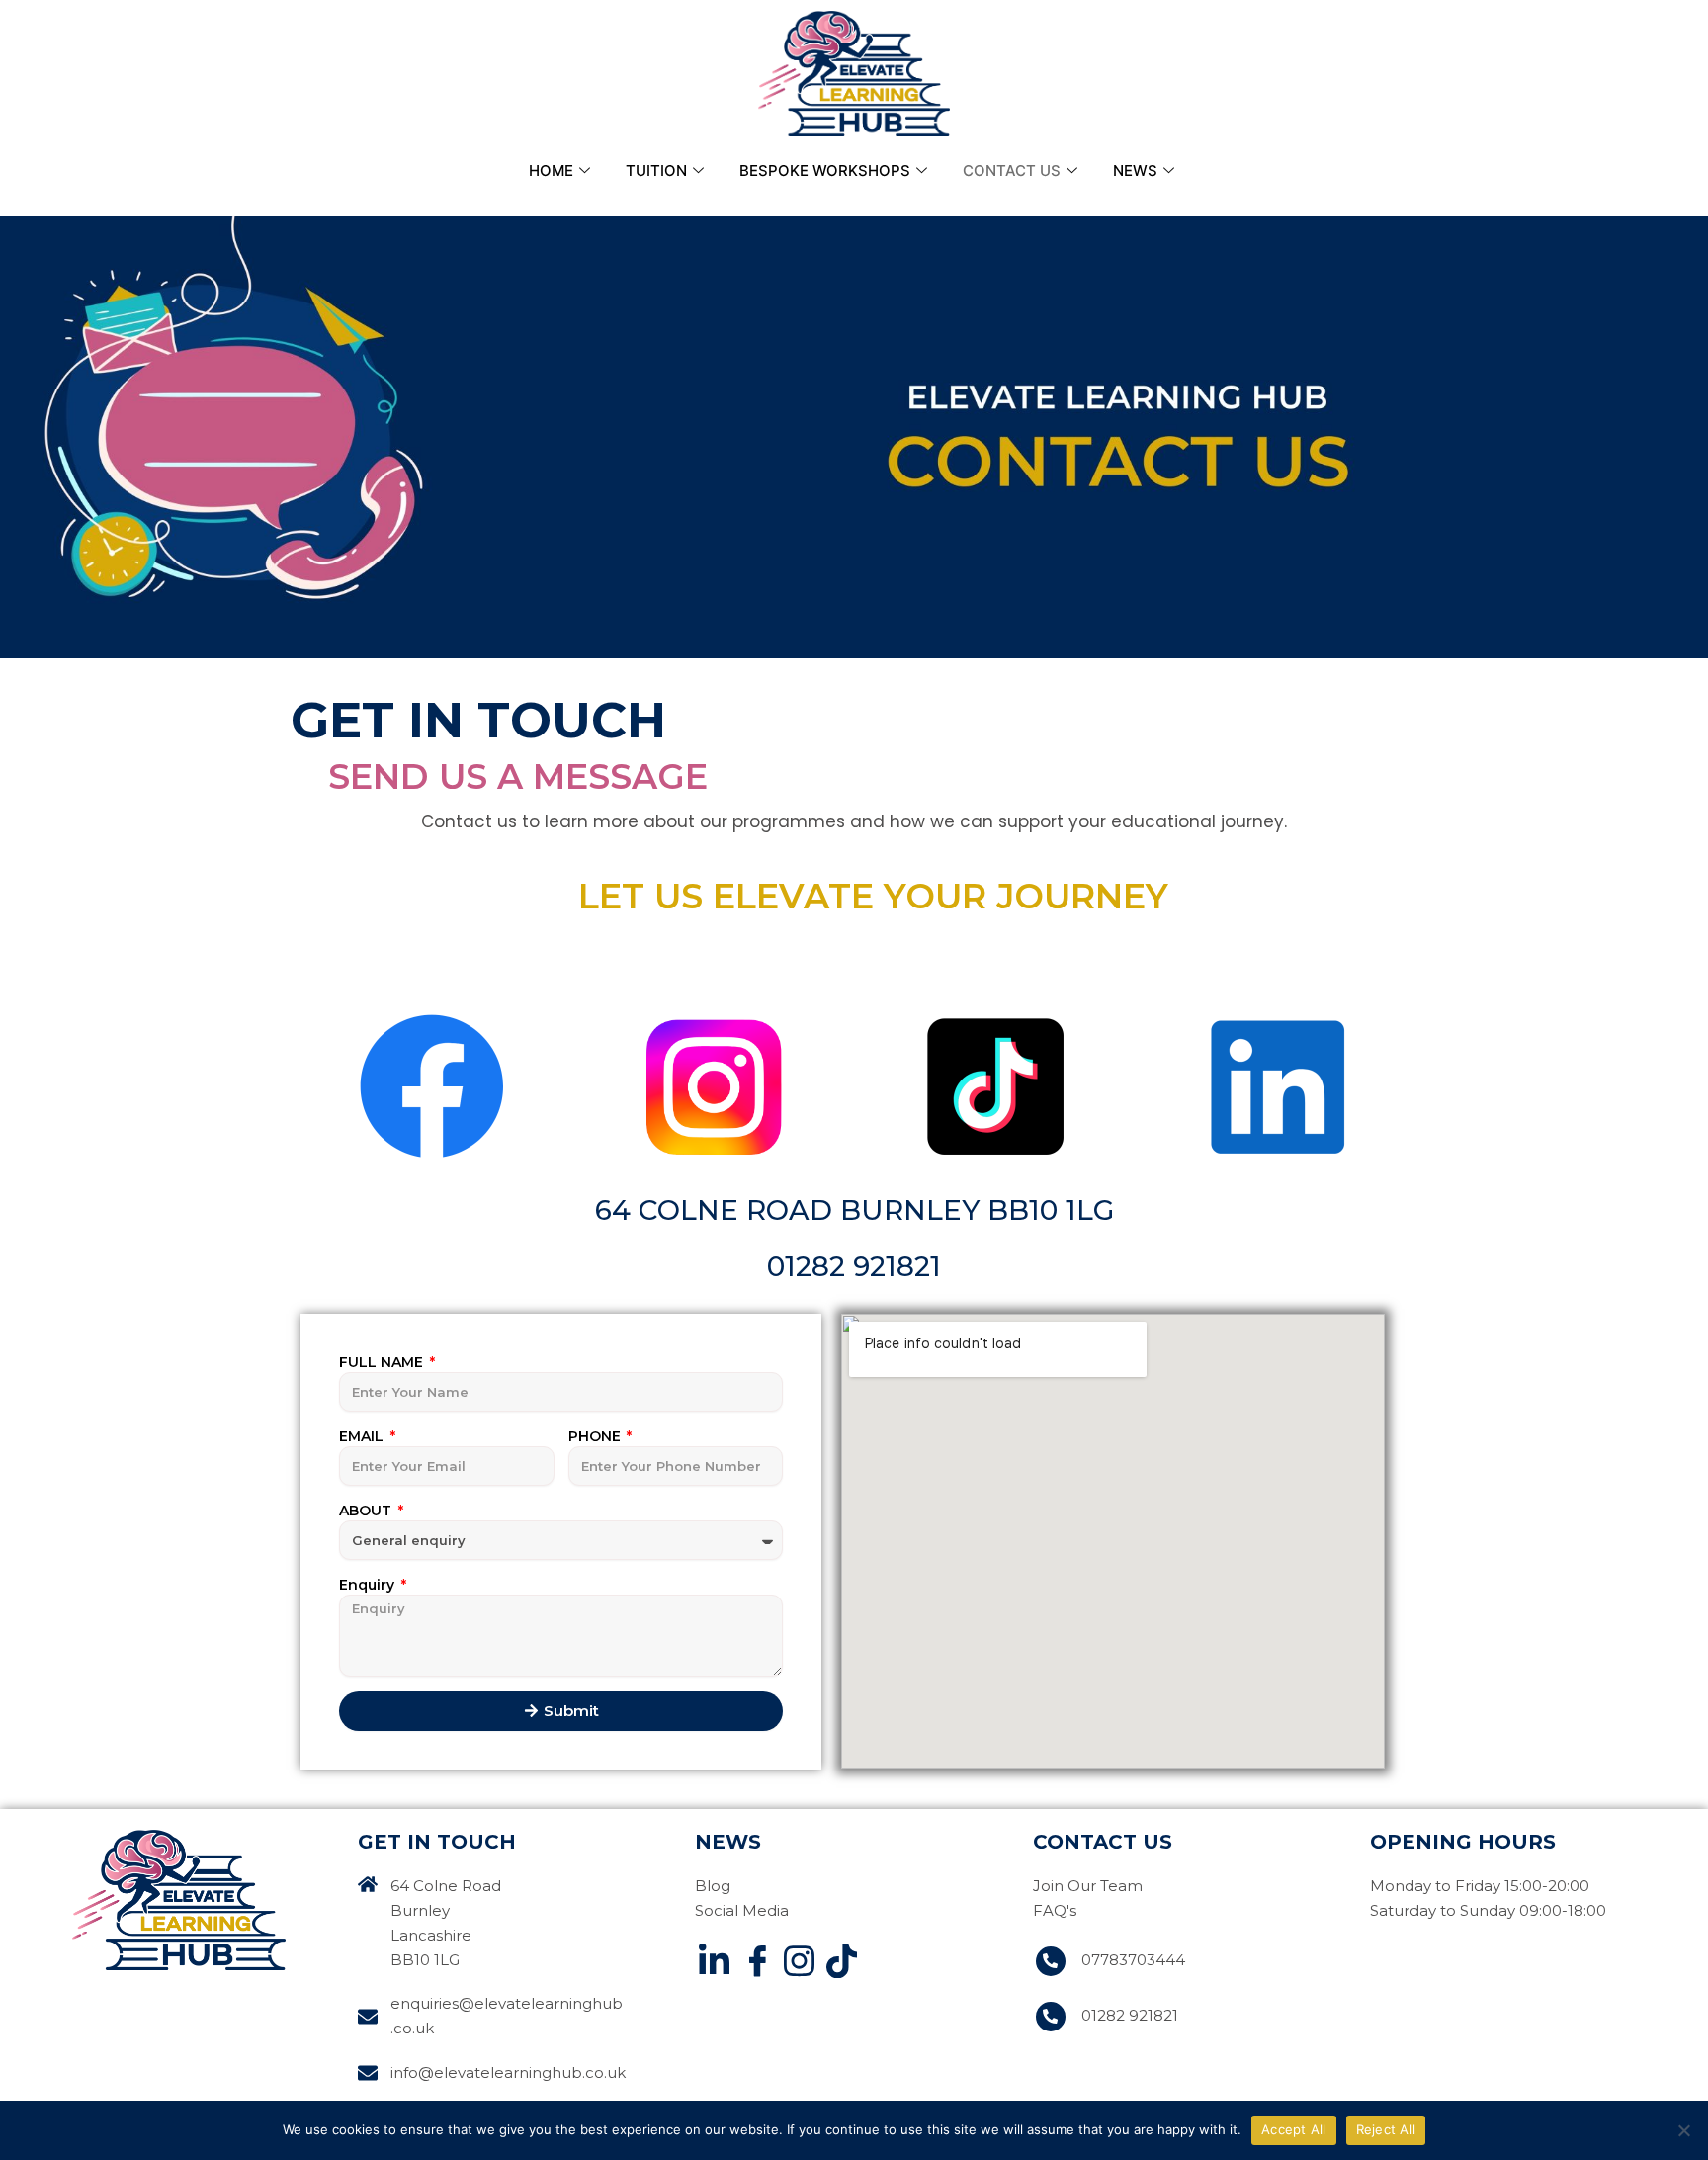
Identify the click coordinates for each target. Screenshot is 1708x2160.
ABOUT (367, 1511)
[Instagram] (799, 1965)
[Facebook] (756, 1965)
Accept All (1294, 2129)
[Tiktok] (841, 1965)
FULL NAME (383, 1362)
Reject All (1386, 2129)
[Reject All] (1683, 2130)
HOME (551, 171)
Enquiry (369, 1585)
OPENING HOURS (1463, 1842)
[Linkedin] (714, 1965)
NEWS (1135, 171)
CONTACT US (1012, 171)
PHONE (597, 1436)
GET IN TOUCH (437, 1842)
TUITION (656, 171)
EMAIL (363, 1436)
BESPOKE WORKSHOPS (825, 171)
